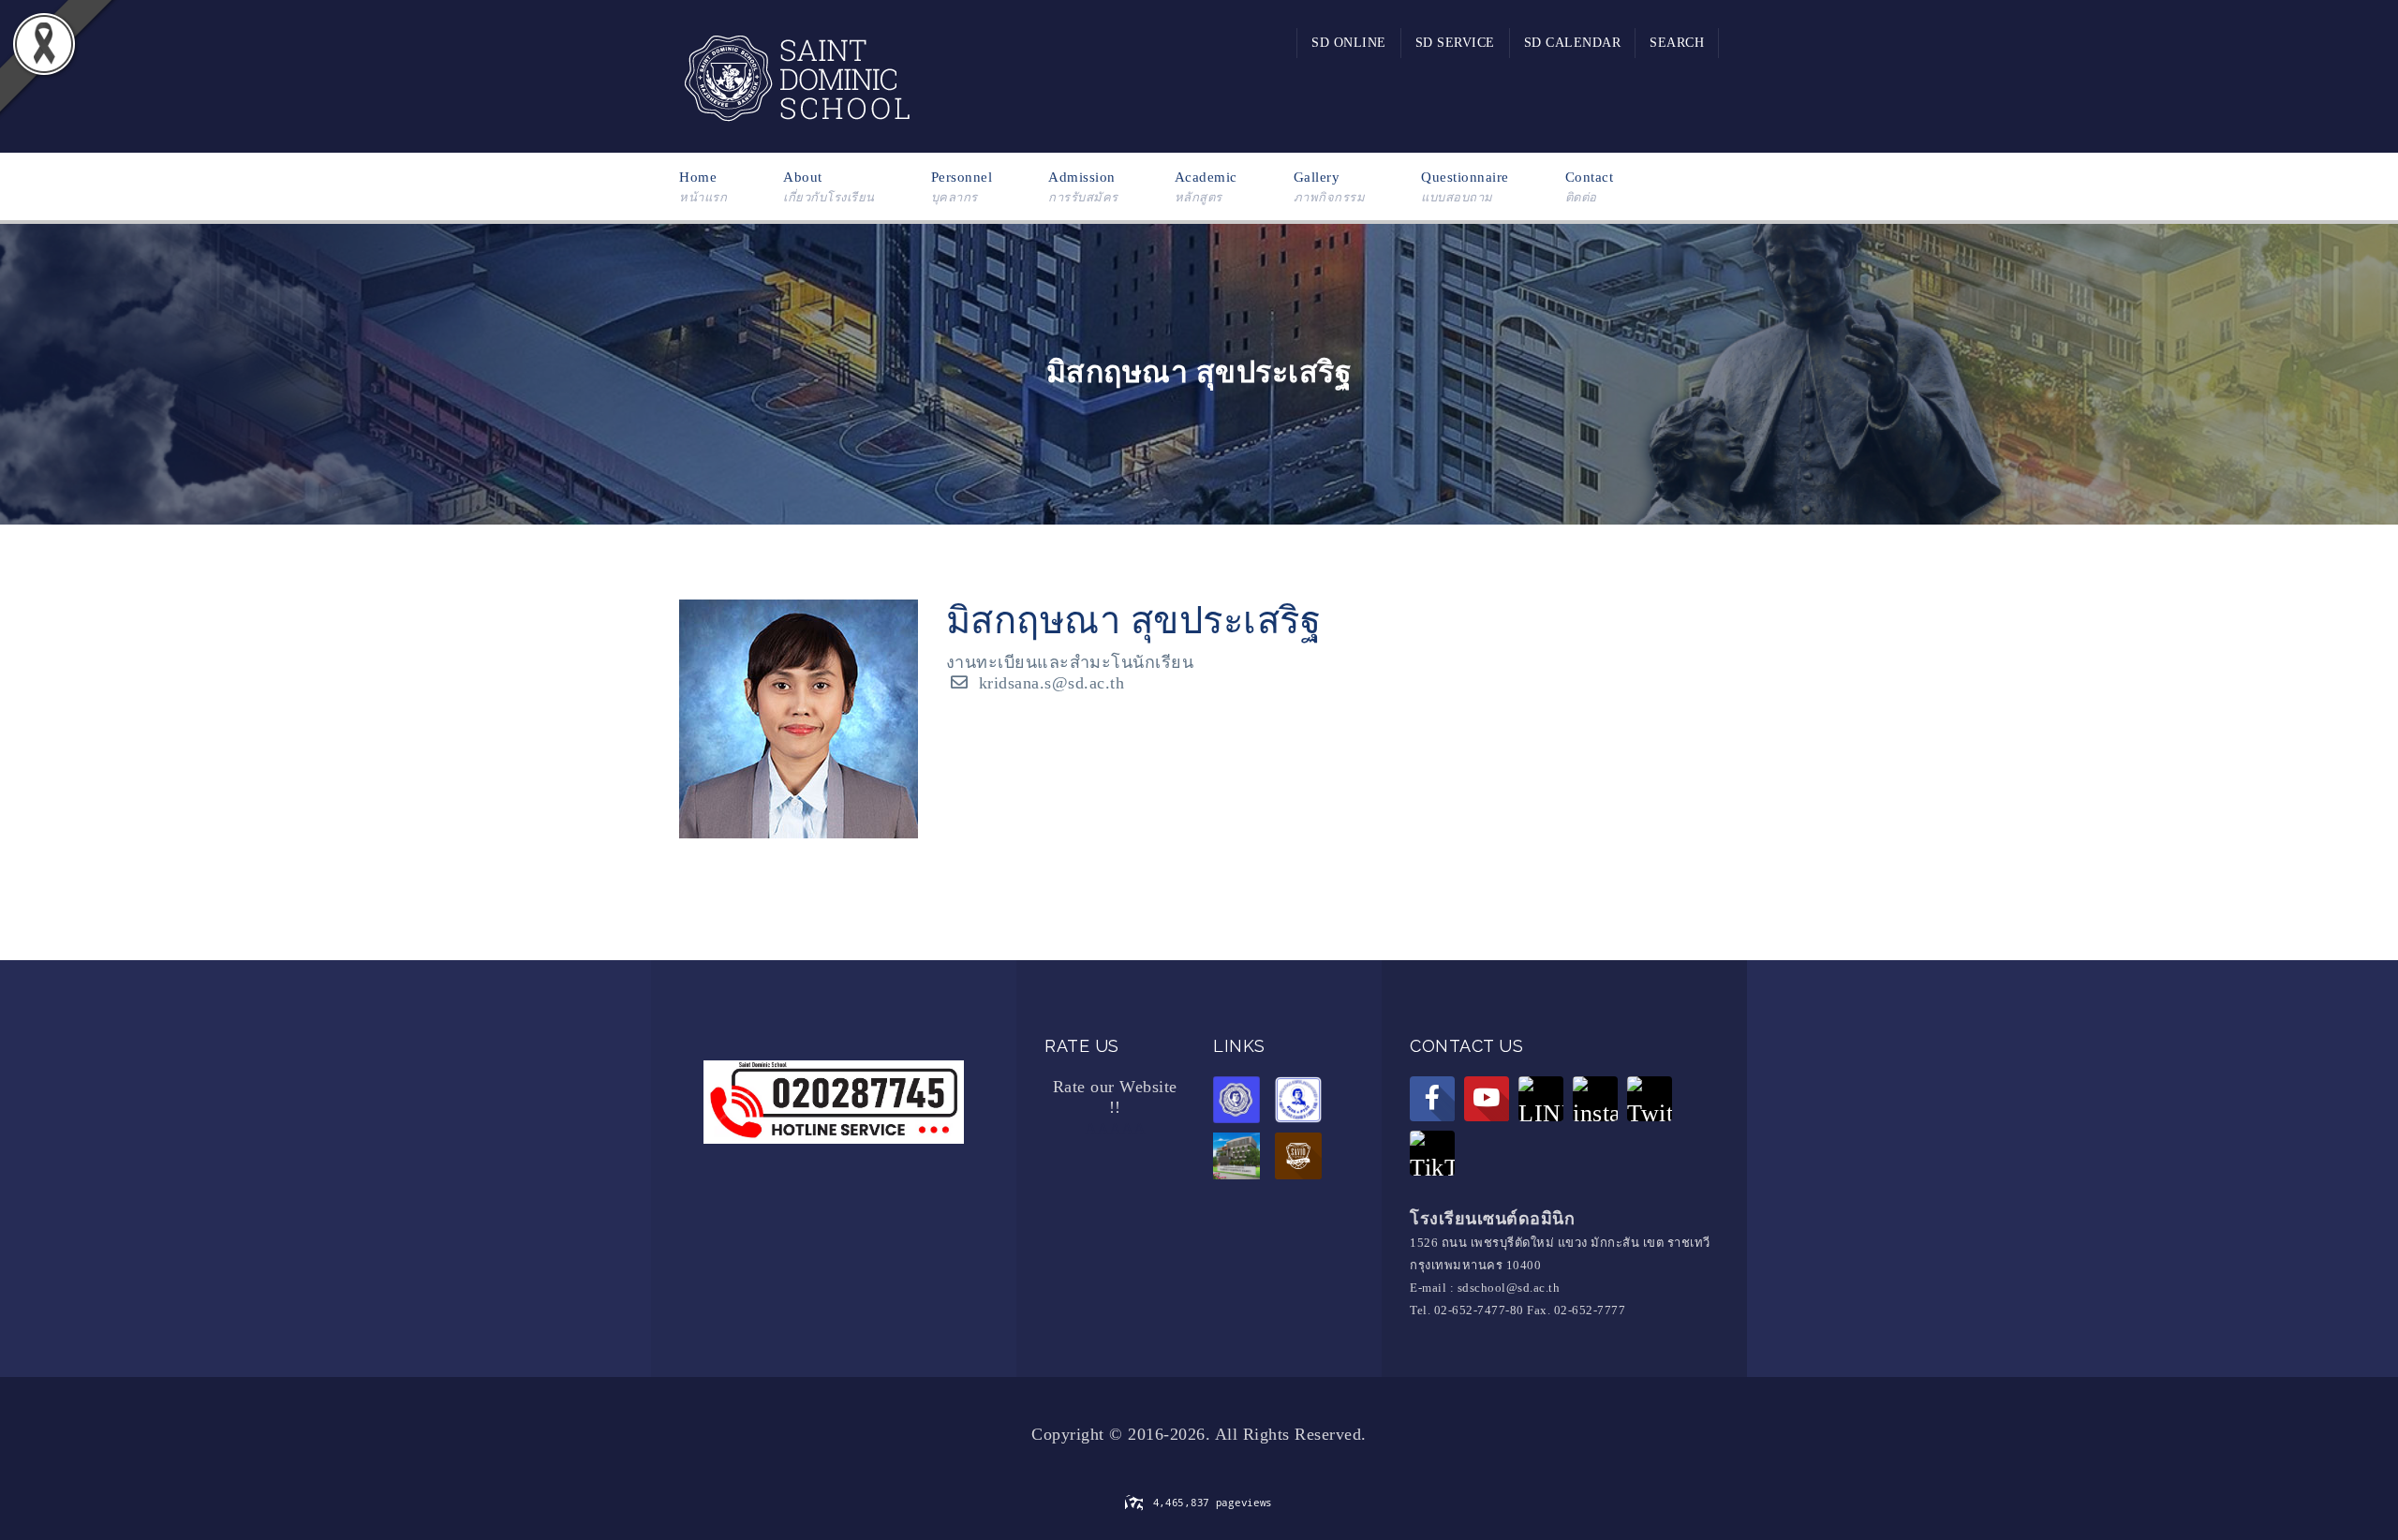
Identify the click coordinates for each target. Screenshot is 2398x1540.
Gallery (1330, 187)
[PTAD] (1303, 1103)
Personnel (962, 187)
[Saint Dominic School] (796, 75)
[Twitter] (1650, 1099)
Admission (1083, 187)
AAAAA (1115, 1129)
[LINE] (1541, 1099)
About (829, 187)
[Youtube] (1487, 1099)
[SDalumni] (1241, 1103)
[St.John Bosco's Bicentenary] (1241, 1159)
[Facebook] (1432, 1099)
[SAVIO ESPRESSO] (1303, 1159)
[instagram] (1595, 1099)
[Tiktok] (1432, 1153)
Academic (1206, 187)
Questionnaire (1465, 187)
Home (703, 187)
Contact (1590, 187)
